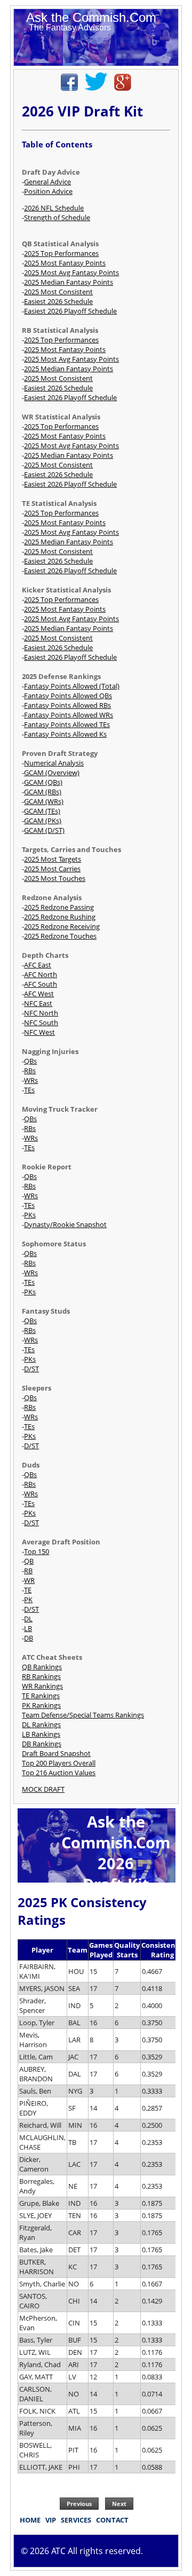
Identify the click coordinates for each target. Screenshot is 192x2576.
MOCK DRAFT (43, 1789)
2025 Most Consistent (58, 292)
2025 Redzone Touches (60, 936)
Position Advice (48, 191)
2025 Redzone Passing (59, 907)
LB (28, 1628)
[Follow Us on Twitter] (96, 88)
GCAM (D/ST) (44, 830)
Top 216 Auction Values (59, 1773)
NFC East (38, 1003)
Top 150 (37, 1551)
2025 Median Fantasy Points (69, 282)
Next (119, 2504)
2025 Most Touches (55, 878)
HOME (30, 2520)
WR (29, 1580)
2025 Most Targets (53, 859)
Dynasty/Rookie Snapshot (65, 1224)
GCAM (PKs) (43, 821)
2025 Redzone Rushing (60, 917)
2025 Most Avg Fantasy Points (71, 272)
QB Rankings (42, 1667)
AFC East (38, 965)
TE (28, 1590)
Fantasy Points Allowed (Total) (72, 686)
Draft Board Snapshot (56, 1753)
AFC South (41, 984)
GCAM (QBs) (43, 782)
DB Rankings (42, 1744)
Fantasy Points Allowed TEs (67, 724)
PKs (30, 1215)
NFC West (39, 1032)
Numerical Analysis (54, 763)
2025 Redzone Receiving (62, 926)
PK (28, 1599)
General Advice (47, 182)
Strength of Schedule (57, 217)
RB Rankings (41, 1676)
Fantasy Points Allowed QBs (68, 696)
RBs (30, 1071)
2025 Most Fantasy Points (65, 263)
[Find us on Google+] (123, 88)
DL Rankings (41, 1724)
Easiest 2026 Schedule (58, 301)
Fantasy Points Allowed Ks (65, 734)
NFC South (41, 1022)
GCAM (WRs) (44, 801)
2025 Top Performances (61, 253)
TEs (29, 1090)
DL (28, 1619)
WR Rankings (42, 1686)
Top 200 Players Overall (59, 1763)
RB (28, 1571)
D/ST (31, 1369)
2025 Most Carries (52, 869)
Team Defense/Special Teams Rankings (83, 1715)
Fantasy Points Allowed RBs (67, 705)
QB (29, 1561)
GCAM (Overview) (52, 772)
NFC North (41, 1013)
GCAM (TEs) (42, 811)
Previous (79, 2504)
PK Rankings (41, 1705)
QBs (30, 1061)
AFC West (39, 994)
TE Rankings (41, 1696)
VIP (51, 2520)
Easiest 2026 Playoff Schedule (70, 311)
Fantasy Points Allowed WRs (69, 715)
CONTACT (112, 2520)
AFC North (41, 974)
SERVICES (76, 2520)
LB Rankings (41, 1734)
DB (29, 1638)
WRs (31, 1080)
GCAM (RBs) (43, 792)
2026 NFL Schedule (54, 208)
